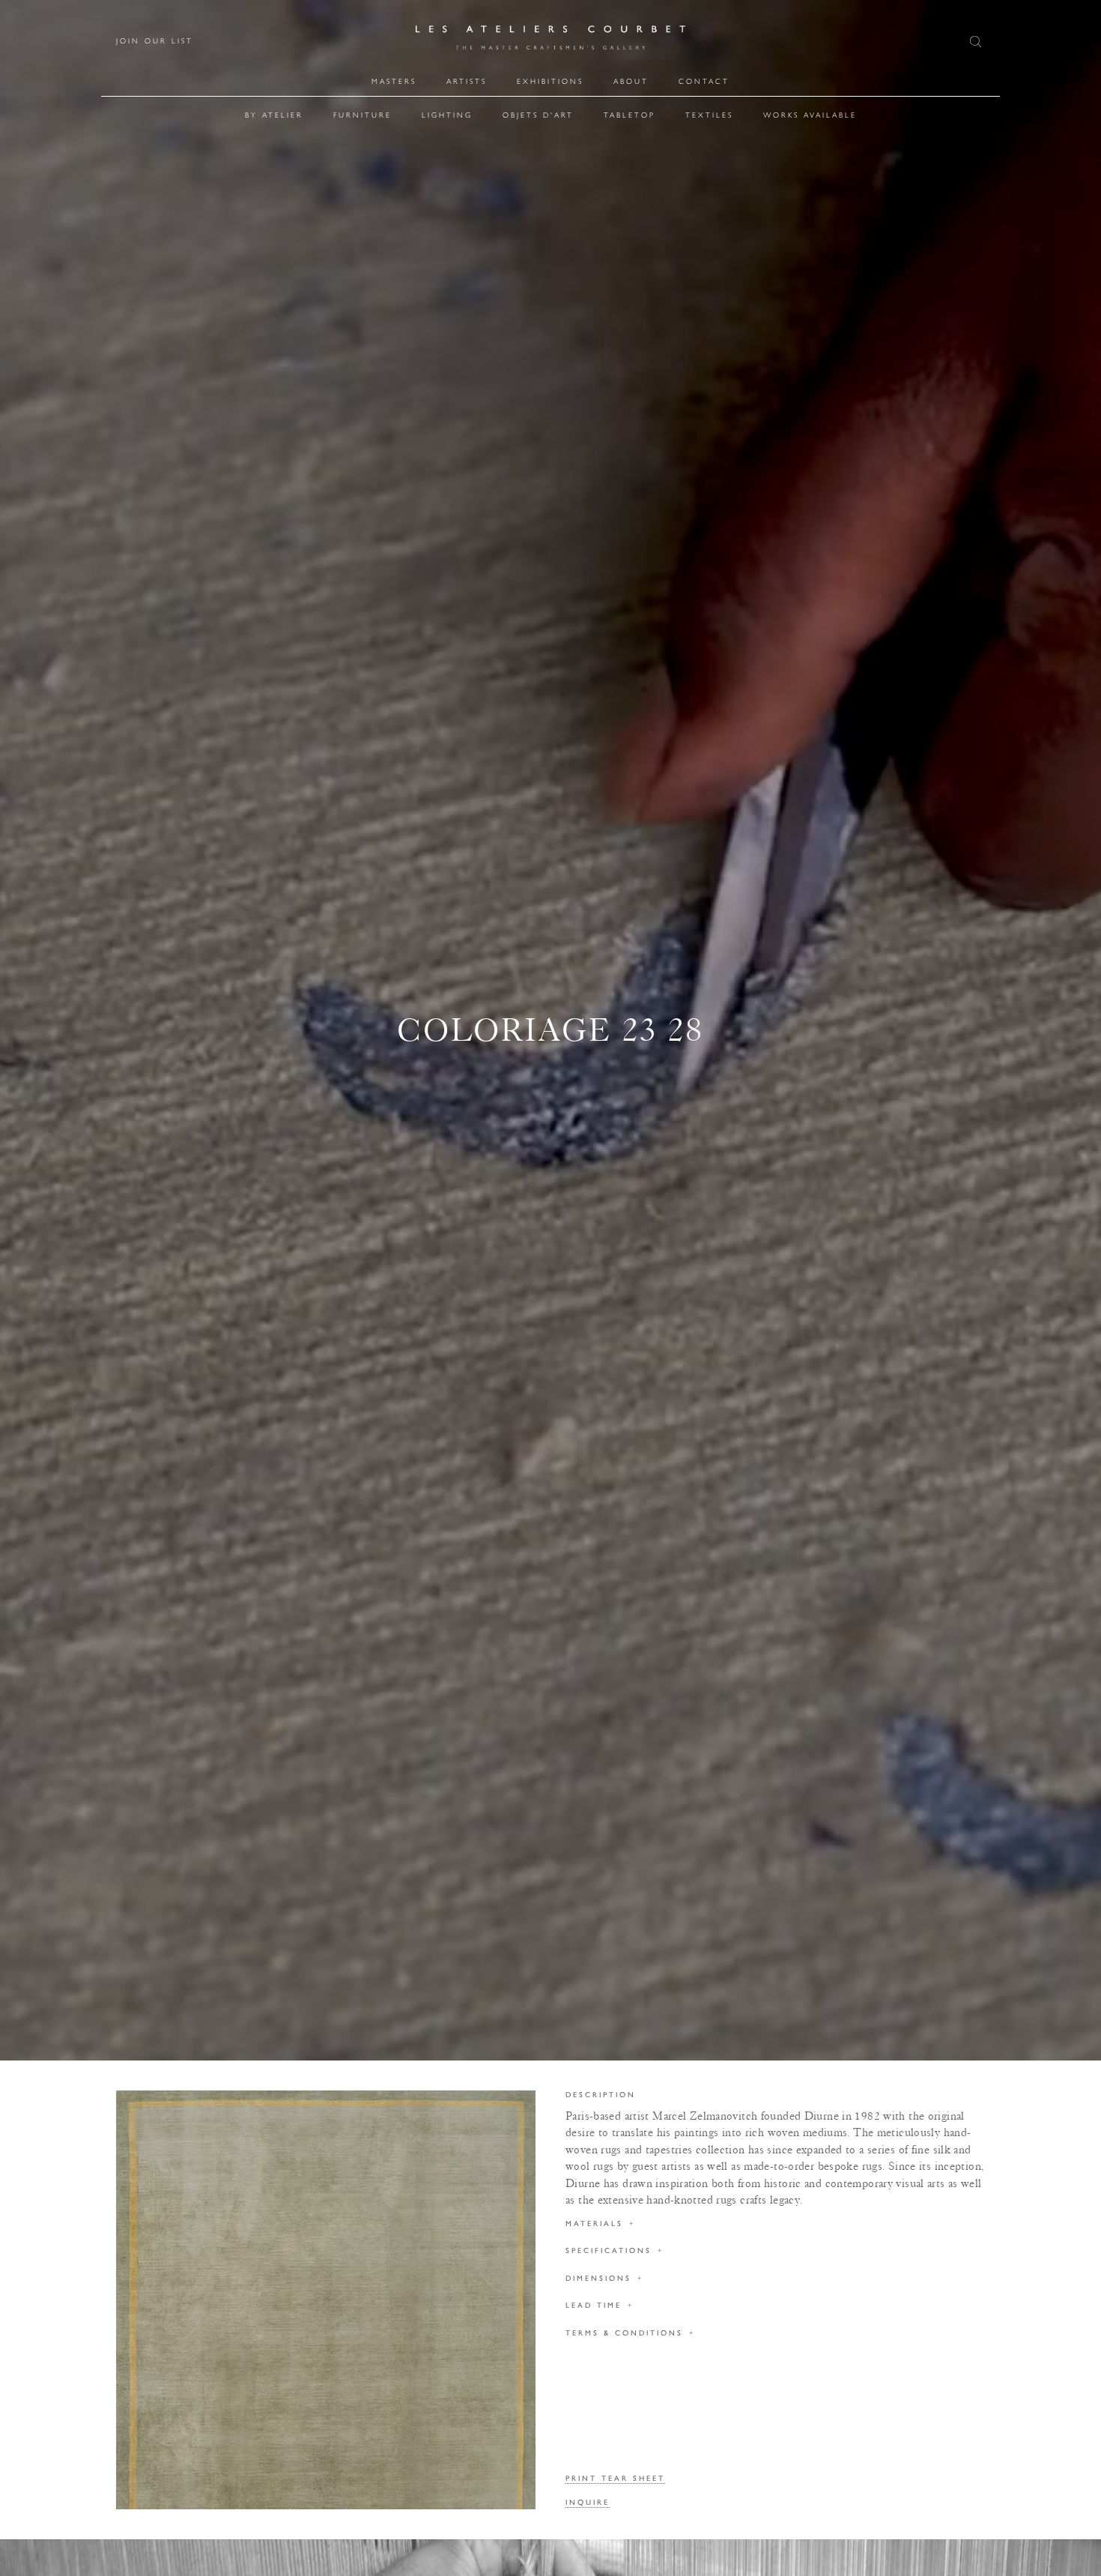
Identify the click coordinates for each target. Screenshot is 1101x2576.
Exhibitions (550, 81)
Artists (467, 81)
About (631, 81)
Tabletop (630, 115)
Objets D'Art (538, 115)
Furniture (363, 115)
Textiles (709, 115)
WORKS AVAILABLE (810, 115)
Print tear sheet (615, 2479)
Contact (704, 81)
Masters (394, 81)
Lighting (447, 115)
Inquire (588, 2503)
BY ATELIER (274, 115)
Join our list (155, 41)
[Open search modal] (977, 42)
